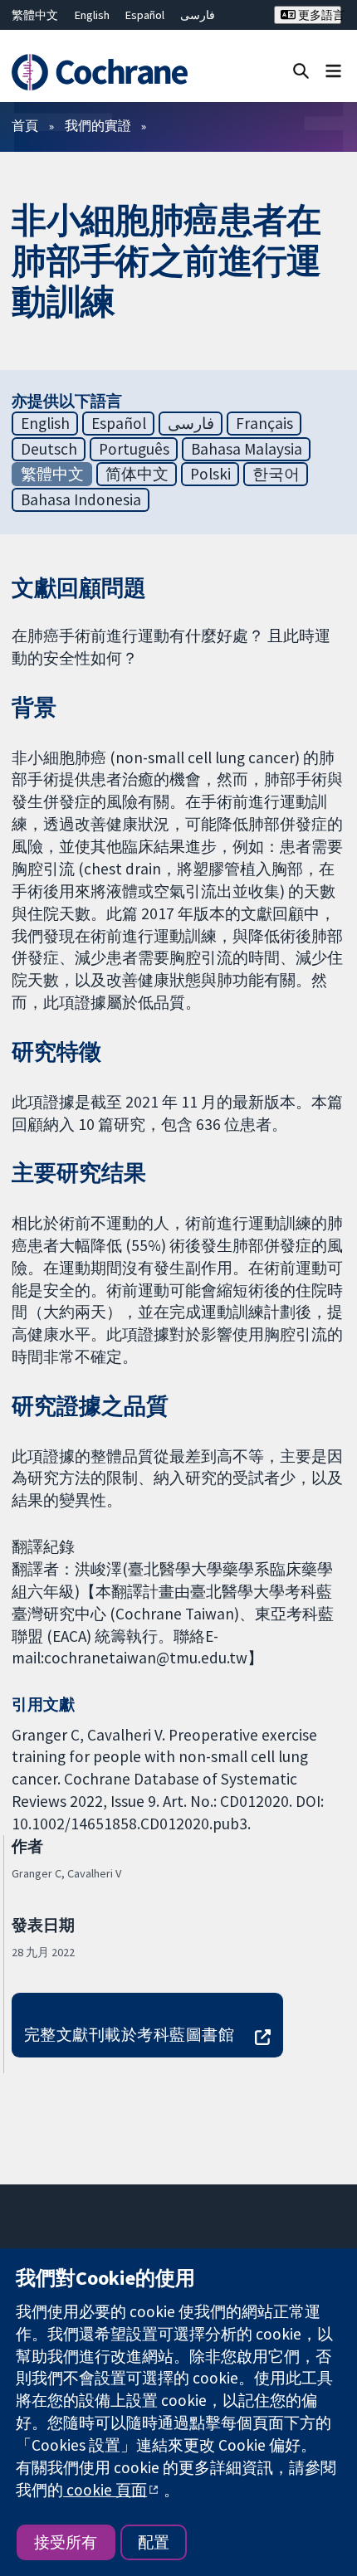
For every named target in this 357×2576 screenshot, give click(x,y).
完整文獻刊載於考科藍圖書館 (129, 2034)
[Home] (107, 72)
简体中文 (137, 474)
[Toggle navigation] (333, 70)
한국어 (276, 474)
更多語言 (318, 15)
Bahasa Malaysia (247, 449)
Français (264, 423)
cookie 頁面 (105, 2490)
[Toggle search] (301, 70)
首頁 (25, 125)
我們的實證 (98, 125)
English (92, 15)
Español (145, 15)
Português (134, 449)
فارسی (198, 15)
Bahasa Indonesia (81, 499)
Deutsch (49, 449)
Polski (210, 474)
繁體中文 (35, 15)
